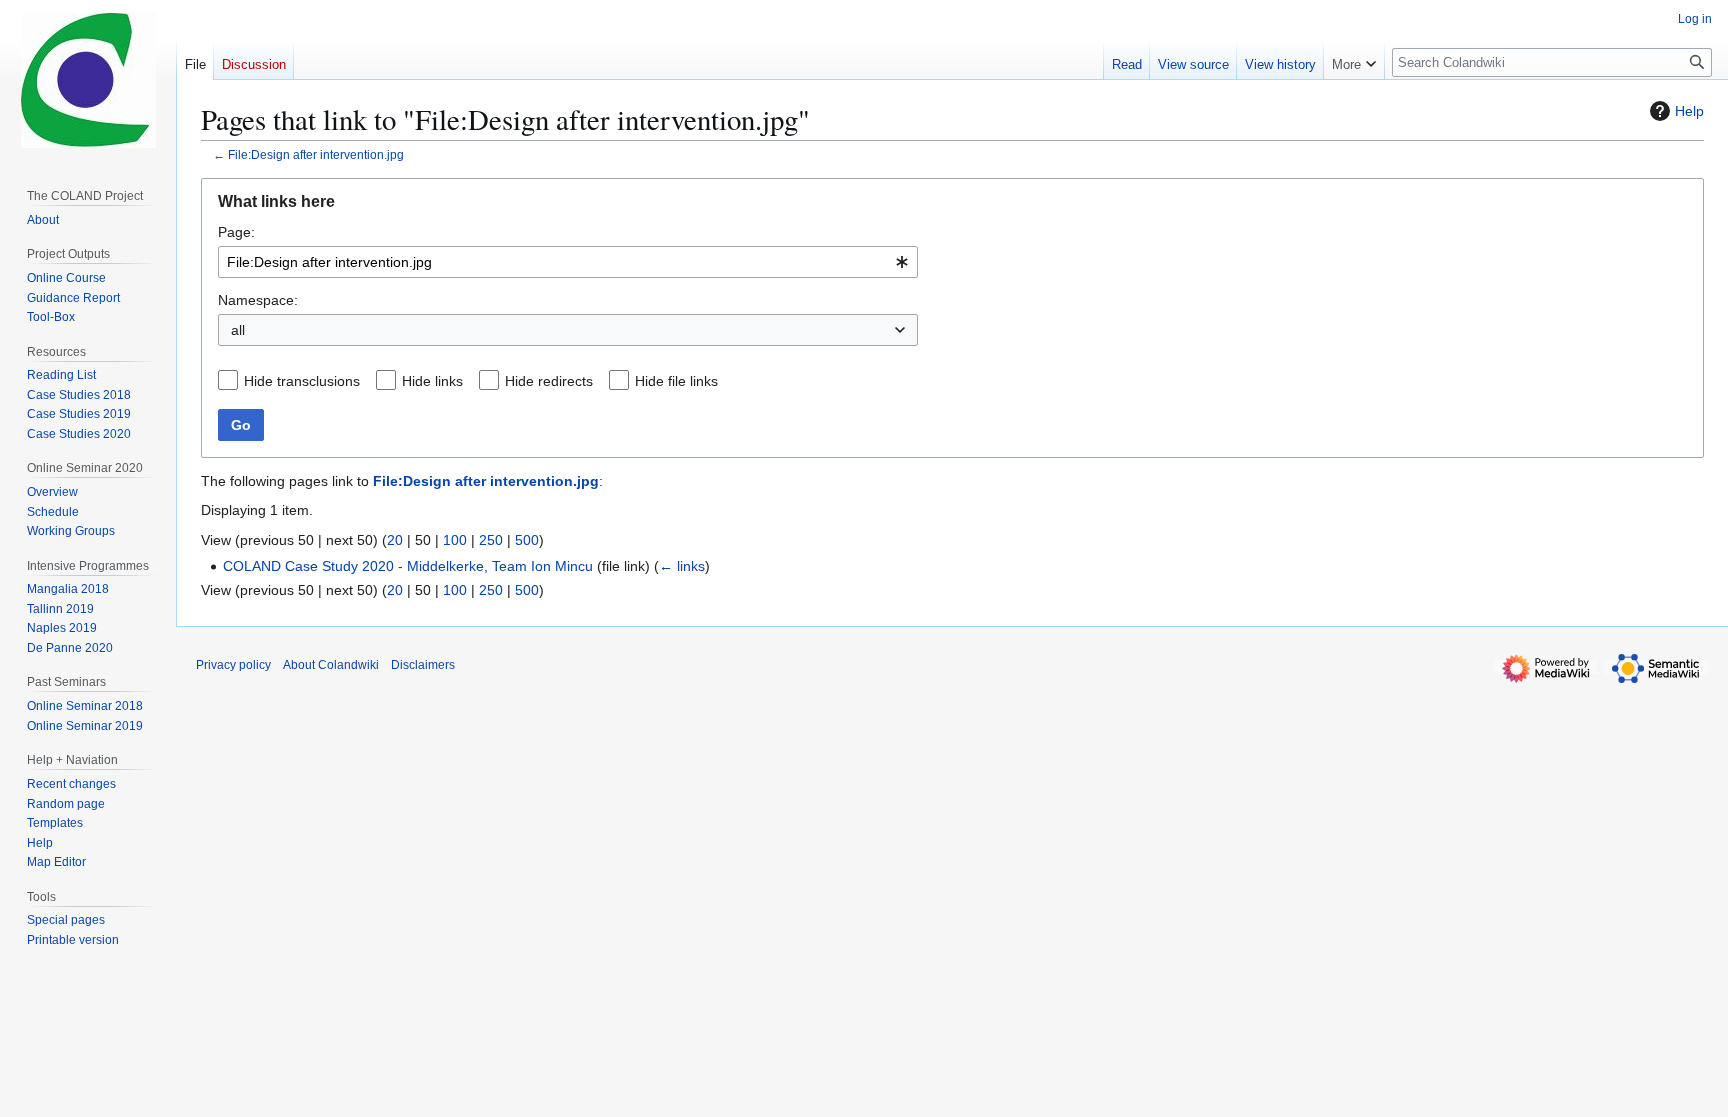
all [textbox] (238, 330)
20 (395, 540)
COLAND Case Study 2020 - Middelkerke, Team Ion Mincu (408, 566)
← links (682, 566)
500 (527, 540)
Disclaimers (423, 665)
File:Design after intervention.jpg (316, 154)
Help (1689, 111)
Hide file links (676, 381)
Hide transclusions (302, 381)
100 (455, 540)
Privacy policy (233, 665)
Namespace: (258, 300)
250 (491, 540)
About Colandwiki (331, 665)
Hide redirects (549, 381)
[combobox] (568, 262)
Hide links (432, 381)
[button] (1354, 60)
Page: (236, 232)
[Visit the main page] (88, 80)
